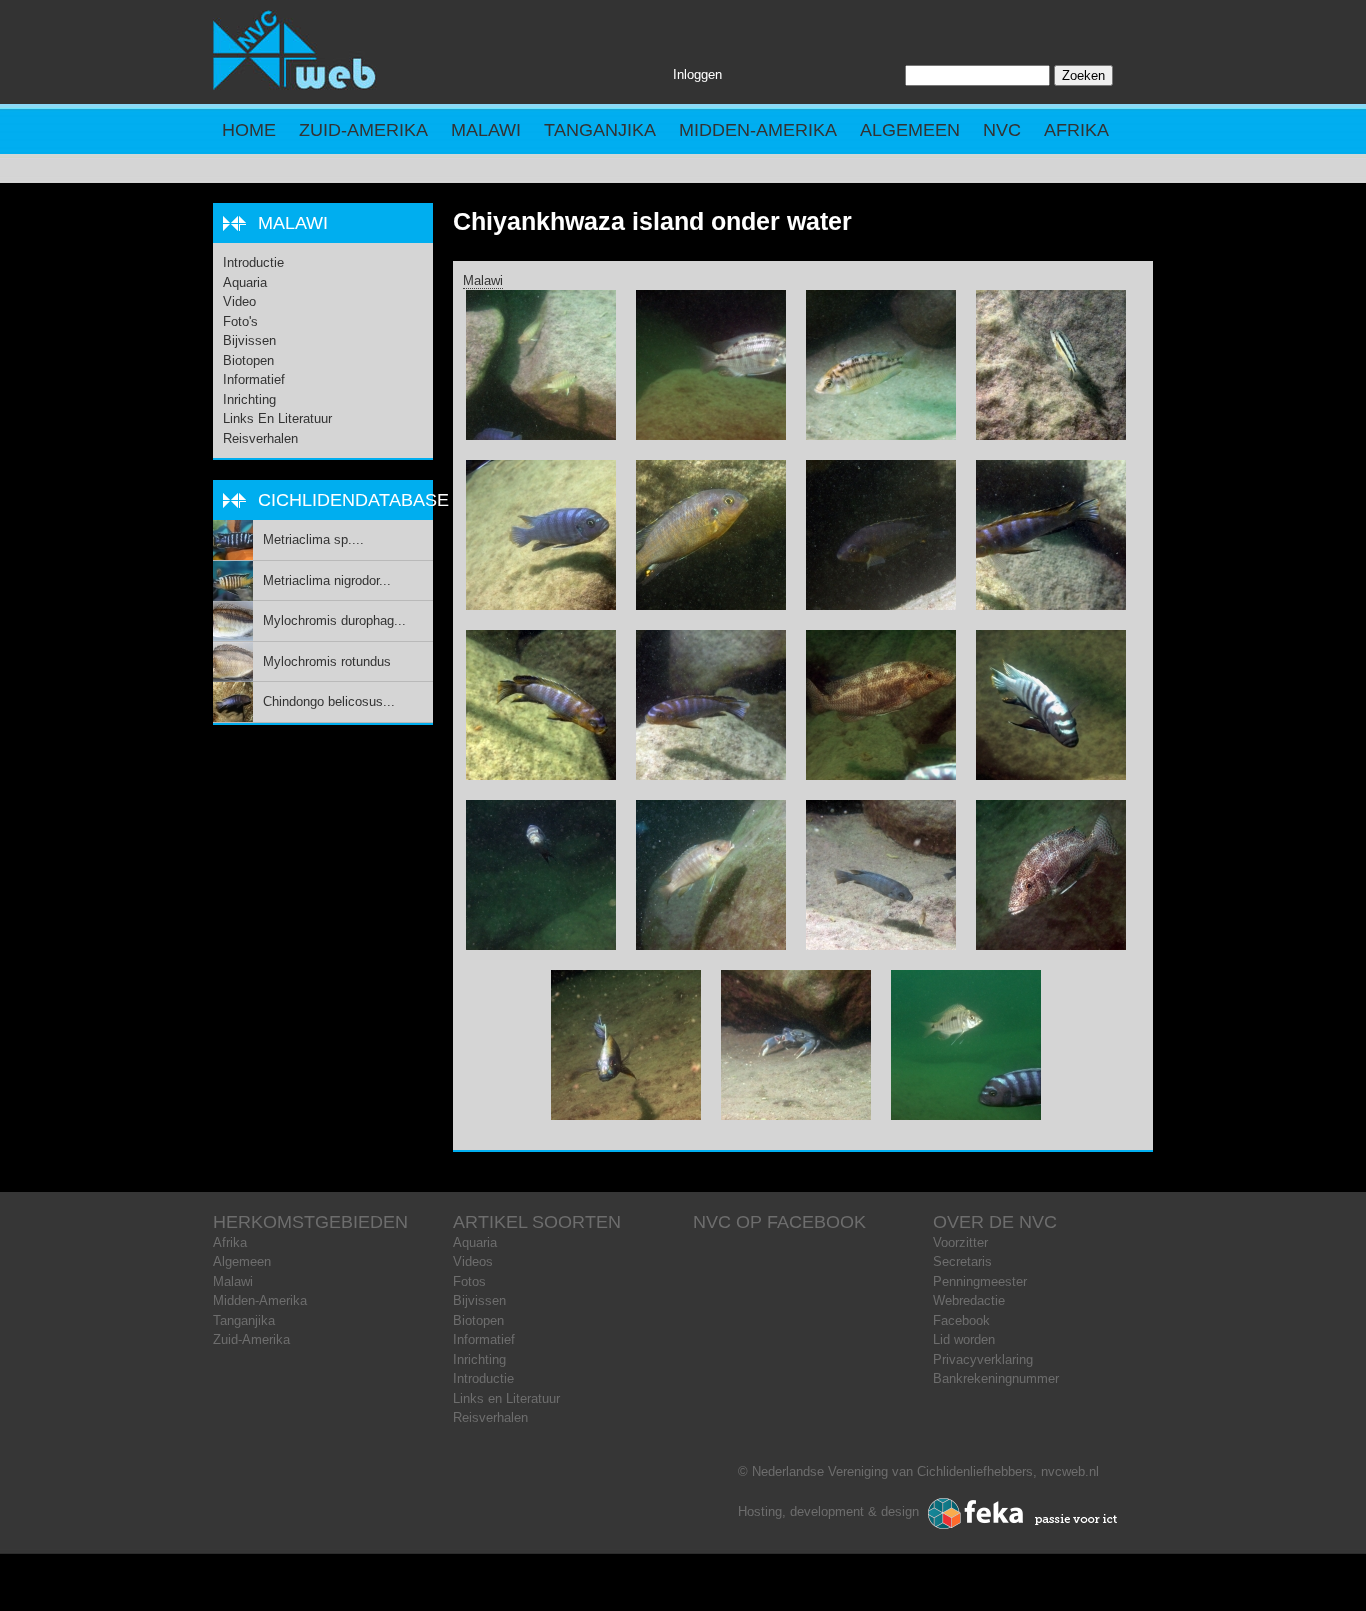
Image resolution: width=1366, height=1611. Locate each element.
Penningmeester (980, 1281)
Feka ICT (1023, 1514)
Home (249, 130)
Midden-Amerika (758, 130)
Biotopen (248, 360)
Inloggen (697, 74)
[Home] (295, 85)
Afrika (1076, 130)
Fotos (469, 1281)
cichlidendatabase (353, 500)
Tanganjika (600, 130)
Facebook (961, 1320)
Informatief (254, 379)
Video (239, 301)
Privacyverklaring (983, 1359)
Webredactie (969, 1300)
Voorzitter (960, 1242)
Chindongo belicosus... (329, 701)
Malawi (486, 130)
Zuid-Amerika (363, 130)
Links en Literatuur (277, 418)
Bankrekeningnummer (996, 1378)
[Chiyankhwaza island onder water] (541, 435)
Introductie (253, 262)
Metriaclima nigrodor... (327, 580)
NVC (1002, 130)
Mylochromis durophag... (334, 620)
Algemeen (910, 130)
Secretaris (962, 1261)
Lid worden (964, 1339)
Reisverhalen (260, 438)
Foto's (240, 321)
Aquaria (245, 282)
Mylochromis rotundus (327, 661)
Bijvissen (249, 340)
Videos (473, 1261)
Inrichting (249, 399)
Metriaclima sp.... (313, 539)
